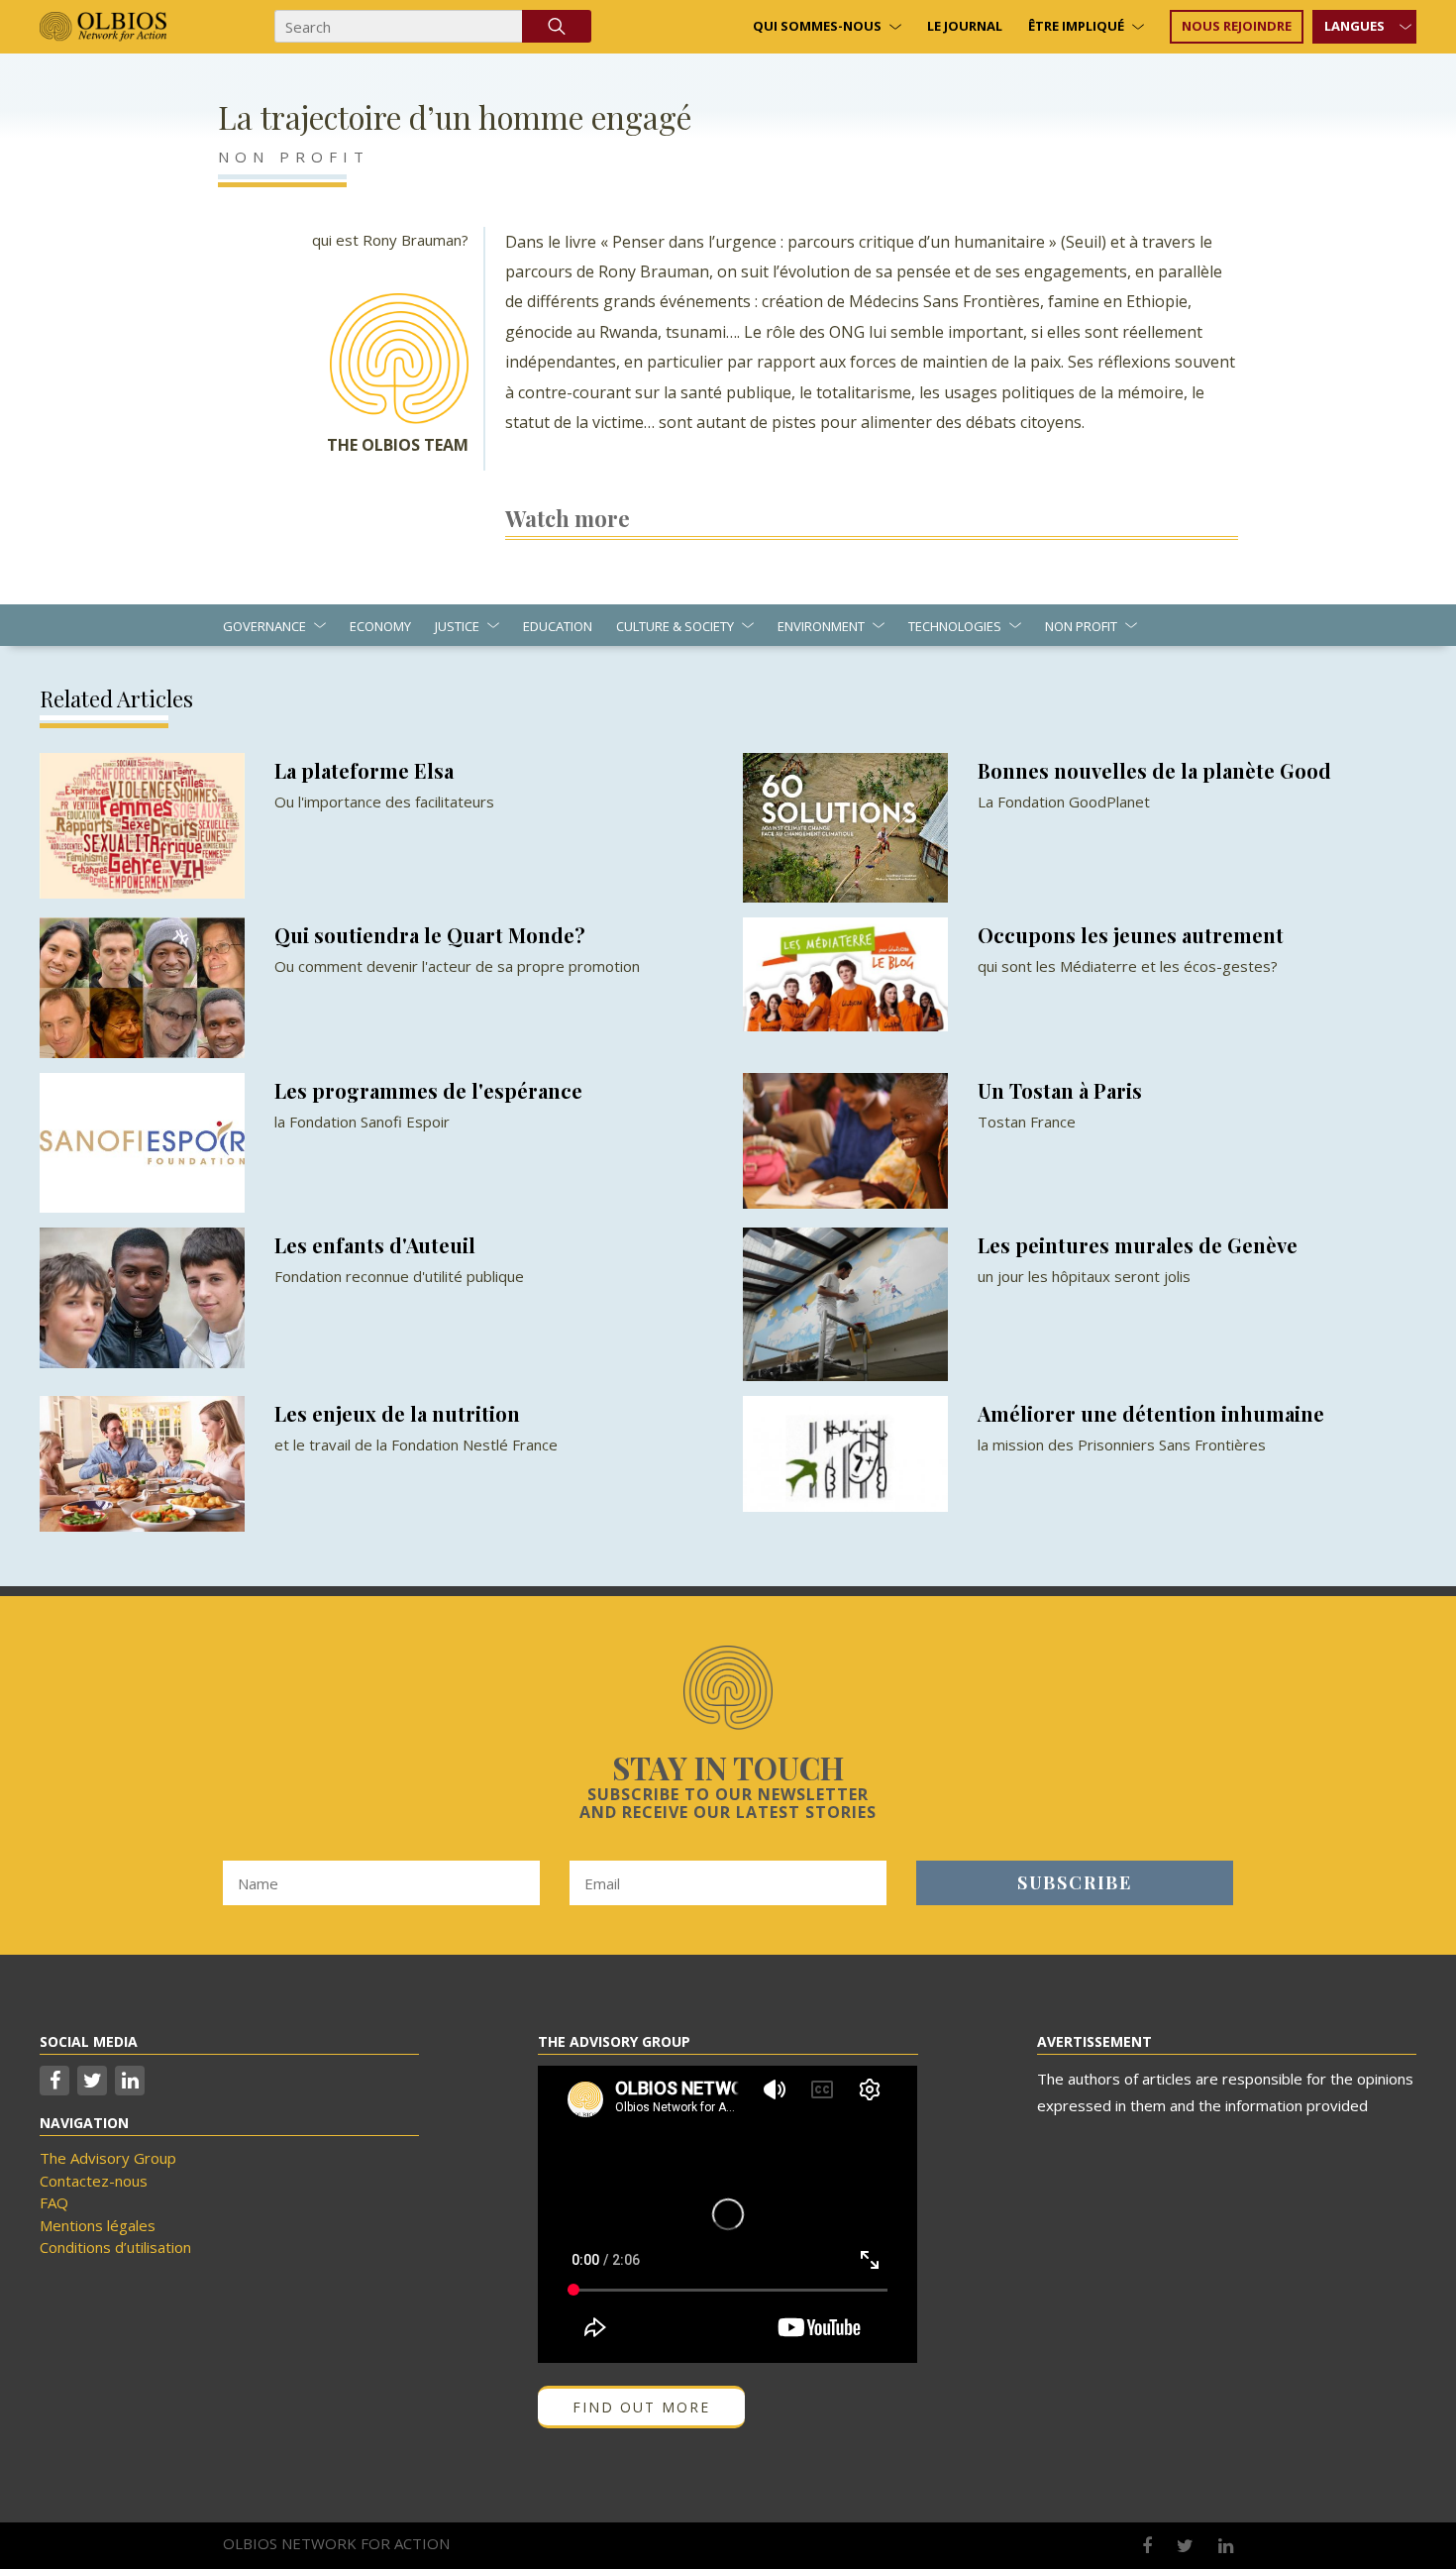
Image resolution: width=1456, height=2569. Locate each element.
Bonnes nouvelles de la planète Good (1154, 770)
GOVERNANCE (264, 626)
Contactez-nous (94, 2181)
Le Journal (965, 26)
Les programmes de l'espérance (428, 1090)
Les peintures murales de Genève (1138, 1245)
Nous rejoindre (1237, 26)
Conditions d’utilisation (115, 2247)
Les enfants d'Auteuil (375, 1245)
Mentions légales (98, 2225)
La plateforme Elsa (364, 770)
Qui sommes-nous (817, 26)
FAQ (54, 2202)
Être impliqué (1076, 26)
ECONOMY (380, 626)
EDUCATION (558, 626)
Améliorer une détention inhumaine (1151, 1413)
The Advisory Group (108, 2158)
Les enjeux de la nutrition (397, 1413)
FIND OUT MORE (641, 2407)
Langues (1354, 26)
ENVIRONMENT (821, 626)
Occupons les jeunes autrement (1131, 935)
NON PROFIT (294, 157)
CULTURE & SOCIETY (675, 626)
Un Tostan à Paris (1060, 1090)
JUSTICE (457, 626)
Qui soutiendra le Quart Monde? (430, 935)
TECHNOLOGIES (955, 626)
